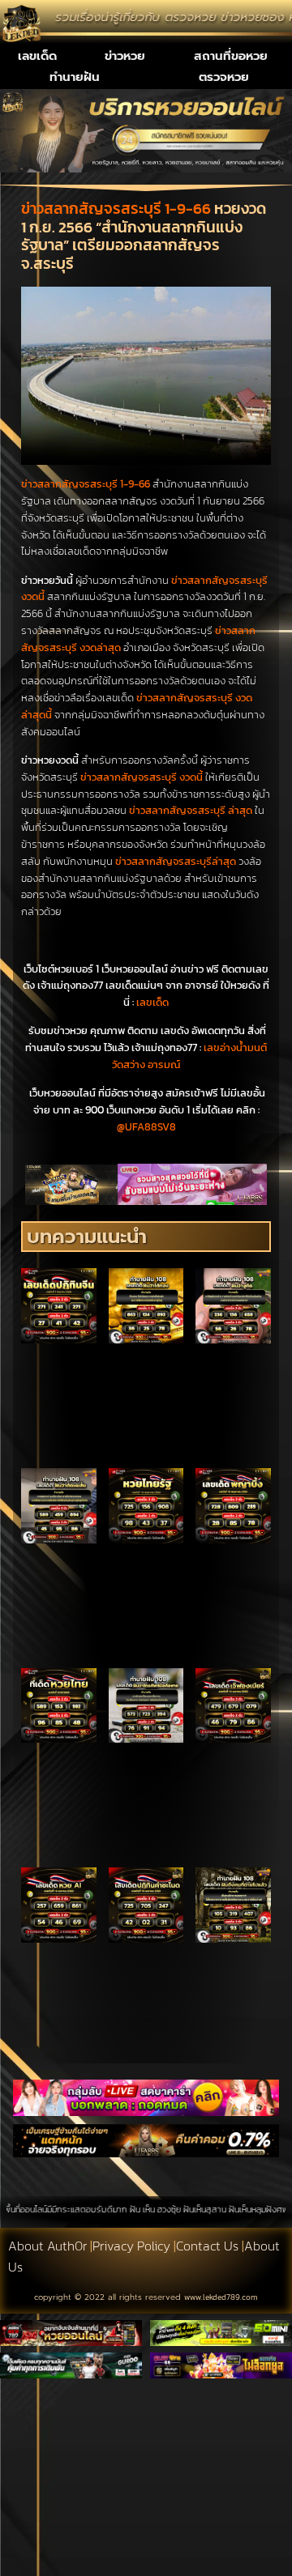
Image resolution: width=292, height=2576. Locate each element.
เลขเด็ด (37, 56)
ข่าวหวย (125, 56)
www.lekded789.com (221, 2297)
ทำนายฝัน (75, 77)
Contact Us (207, 2246)
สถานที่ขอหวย (231, 56)
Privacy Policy (131, 2246)
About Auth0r (47, 2246)
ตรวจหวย (224, 77)
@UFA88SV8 (146, 1127)
